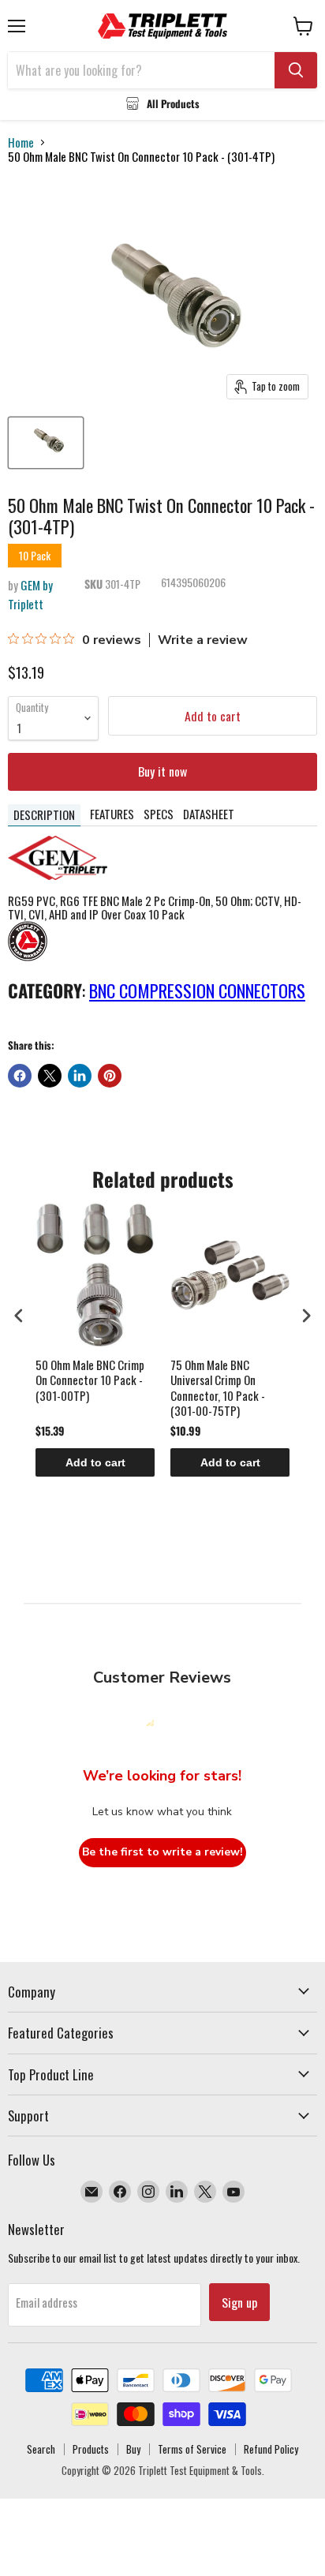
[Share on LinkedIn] (80, 1076)
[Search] (296, 70)
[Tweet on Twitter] (50, 1076)
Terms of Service (192, 2449)
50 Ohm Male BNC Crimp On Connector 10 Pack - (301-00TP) (90, 1381)
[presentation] (19, 1316)
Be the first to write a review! (162, 1852)
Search (41, 2449)
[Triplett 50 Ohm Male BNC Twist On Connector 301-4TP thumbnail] (46, 443)
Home (21, 142)
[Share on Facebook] (20, 1076)
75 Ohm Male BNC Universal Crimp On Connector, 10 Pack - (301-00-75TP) (218, 1388)
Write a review (203, 640)
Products (91, 2449)
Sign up (239, 2302)
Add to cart (95, 1462)
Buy (133, 2449)
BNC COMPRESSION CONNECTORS (197, 990)
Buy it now (162, 771)
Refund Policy (271, 2449)
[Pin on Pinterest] (110, 1076)
